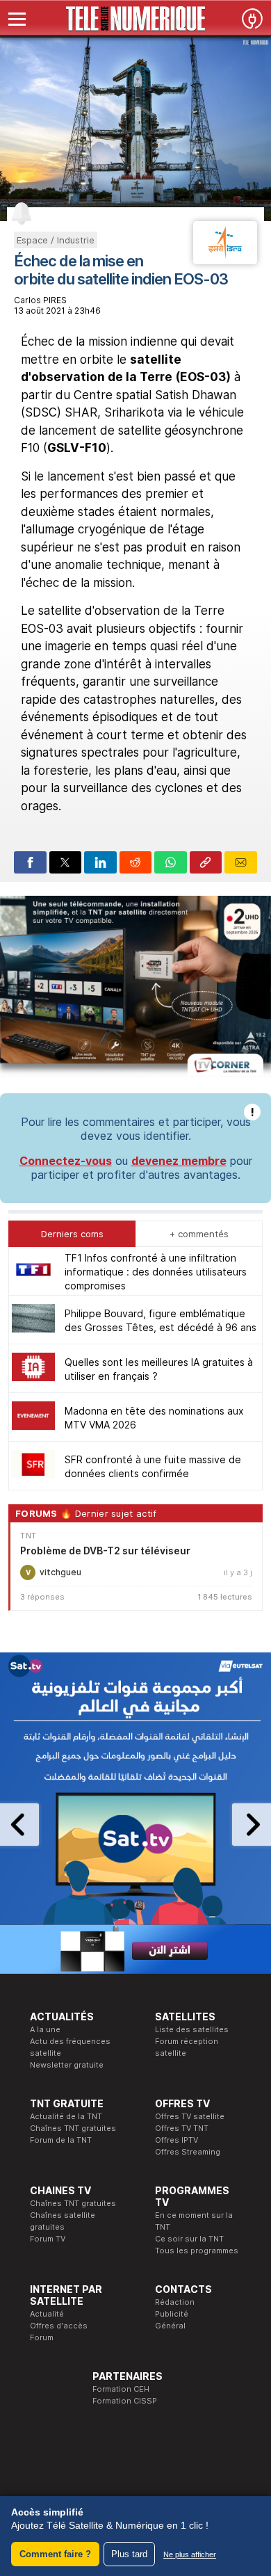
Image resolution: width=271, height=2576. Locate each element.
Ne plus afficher (190, 2554)
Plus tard (129, 2554)
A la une (45, 2029)
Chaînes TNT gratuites (73, 2128)
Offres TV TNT (182, 2128)
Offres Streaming (188, 2152)
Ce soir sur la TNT (189, 2239)
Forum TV (48, 2239)
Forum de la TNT (61, 2140)
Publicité (172, 2314)
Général (170, 2326)
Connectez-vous (66, 1161)
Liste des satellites (192, 2029)
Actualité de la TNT (66, 2116)
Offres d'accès (59, 2326)
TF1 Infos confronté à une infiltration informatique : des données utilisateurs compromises (156, 1272)
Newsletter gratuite (67, 2065)
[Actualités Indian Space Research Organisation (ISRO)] (225, 260)
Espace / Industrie (56, 240)
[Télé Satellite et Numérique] (135, 19)
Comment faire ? (55, 2554)
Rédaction (175, 2302)
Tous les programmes (197, 2251)
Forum (42, 2337)
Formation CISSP (125, 2401)
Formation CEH (121, 2389)
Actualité (47, 2314)
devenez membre (179, 1161)
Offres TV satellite (190, 2116)
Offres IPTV (176, 2140)
